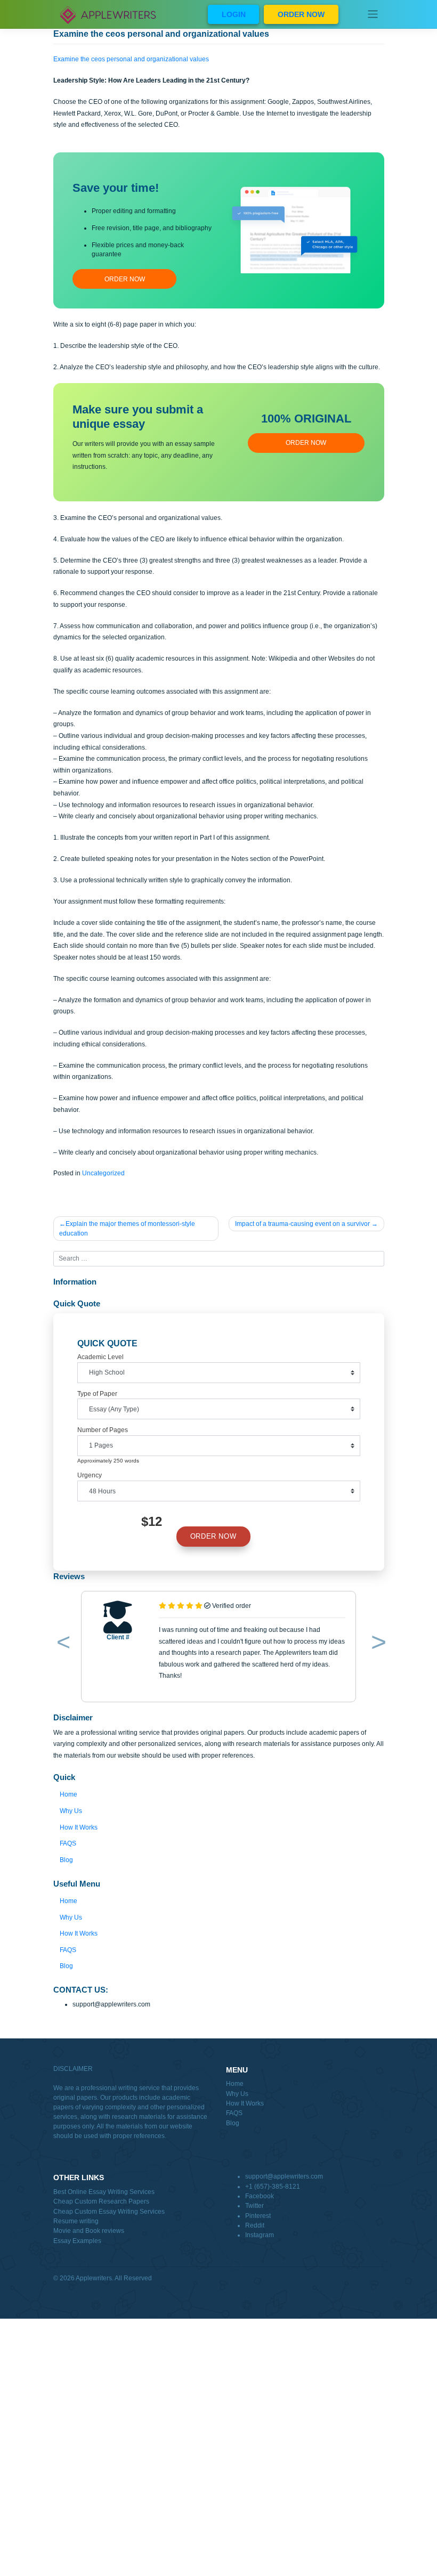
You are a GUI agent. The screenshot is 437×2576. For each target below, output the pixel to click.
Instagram (260, 2235)
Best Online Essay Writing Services (104, 2192)
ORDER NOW (301, 14)
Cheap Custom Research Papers (101, 2201)
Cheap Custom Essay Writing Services (109, 2212)
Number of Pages (103, 1430)
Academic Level (100, 1357)
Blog (66, 1860)
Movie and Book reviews (89, 2231)
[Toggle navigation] (373, 14)
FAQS (68, 1843)
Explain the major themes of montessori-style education (127, 1229)
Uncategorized (103, 1173)
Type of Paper (97, 1394)
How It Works (79, 1827)
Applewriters (94, 2278)
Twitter (254, 2206)
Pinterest (258, 2216)
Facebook (260, 2196)
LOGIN (234, 14)
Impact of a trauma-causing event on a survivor (302, 1224)
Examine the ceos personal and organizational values (131, 59)
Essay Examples (77, 2241)
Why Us (71, 1811)
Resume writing (76, 2221)
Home (68, 1794)
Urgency (90, 1475)
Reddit (255, 2225)
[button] (62, 1644)
